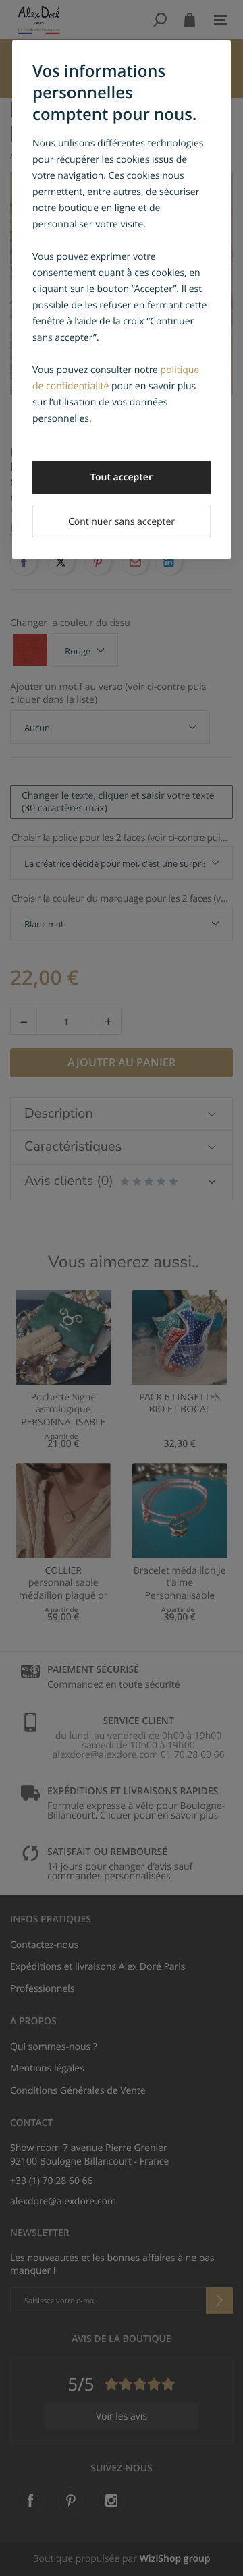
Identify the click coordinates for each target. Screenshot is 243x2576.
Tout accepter (122, 477)
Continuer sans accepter (122, 522)
